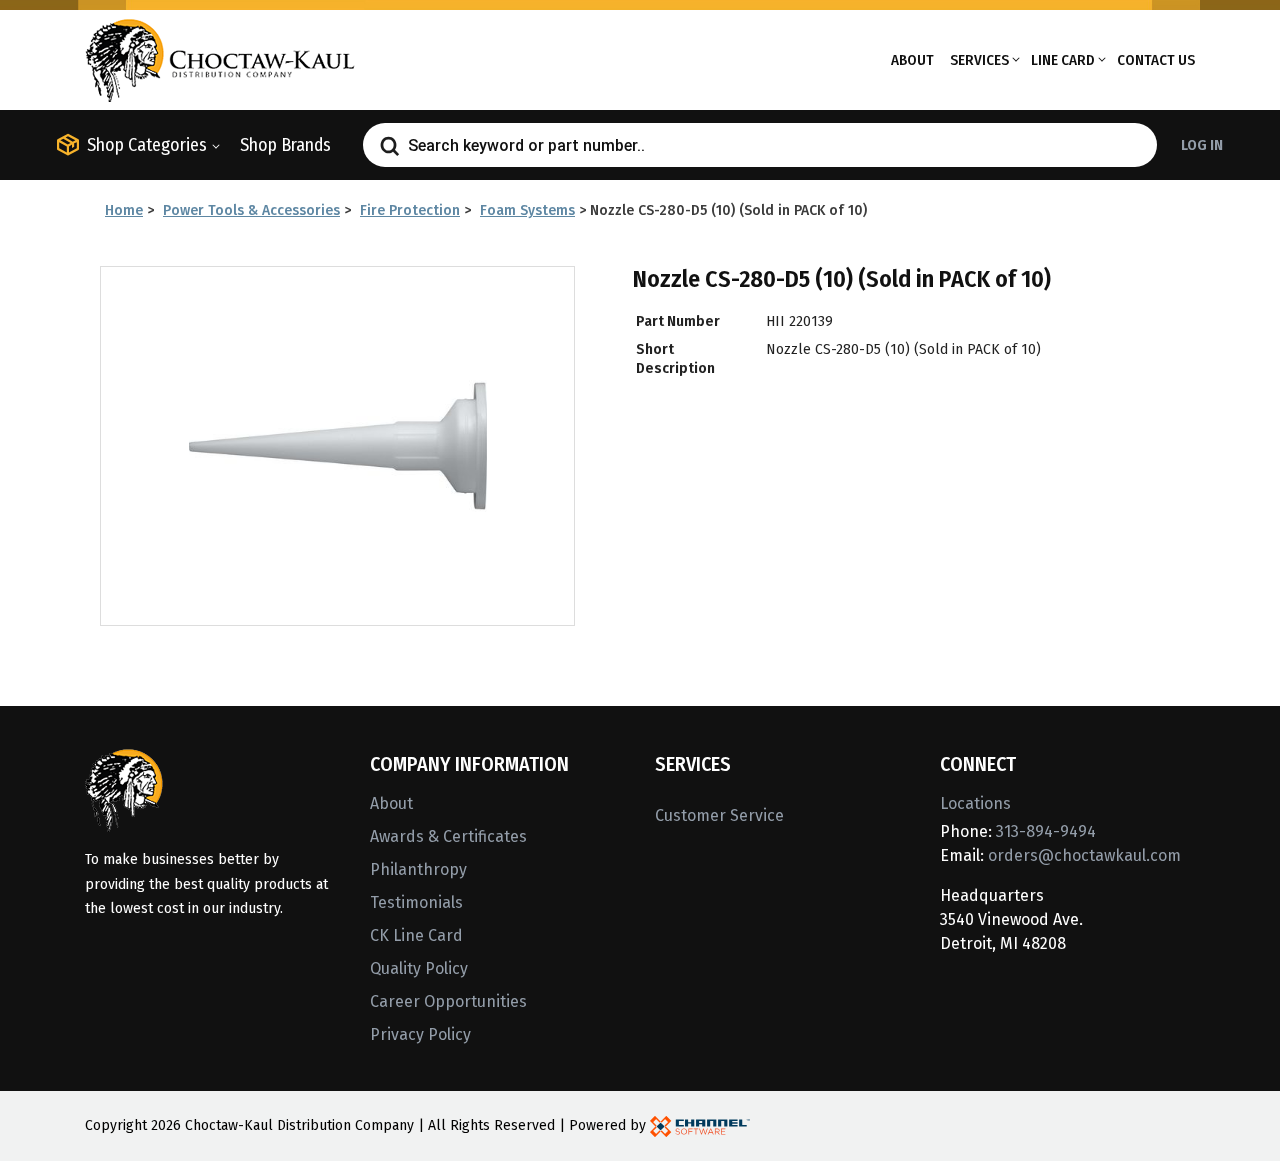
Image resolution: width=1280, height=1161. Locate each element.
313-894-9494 (1046, 831)
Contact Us (1156, 60)
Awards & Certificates (448, 836)
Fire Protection (410, 210)
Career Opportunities (448, 1001)
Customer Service (719, 815)
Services (979, 60)
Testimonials (416, 902)
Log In (1202, 145)
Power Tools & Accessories (251, 210)
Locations (975, 803)
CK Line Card (416, 935)
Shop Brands (285, 145)
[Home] (220, 58)
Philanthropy (418, 869)
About (912, 60)
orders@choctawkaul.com (1084, 855)
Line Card (1063, 60)
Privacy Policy (420, 1034)
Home (124, 210)
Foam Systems (527, 210)
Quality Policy (419, 968)
